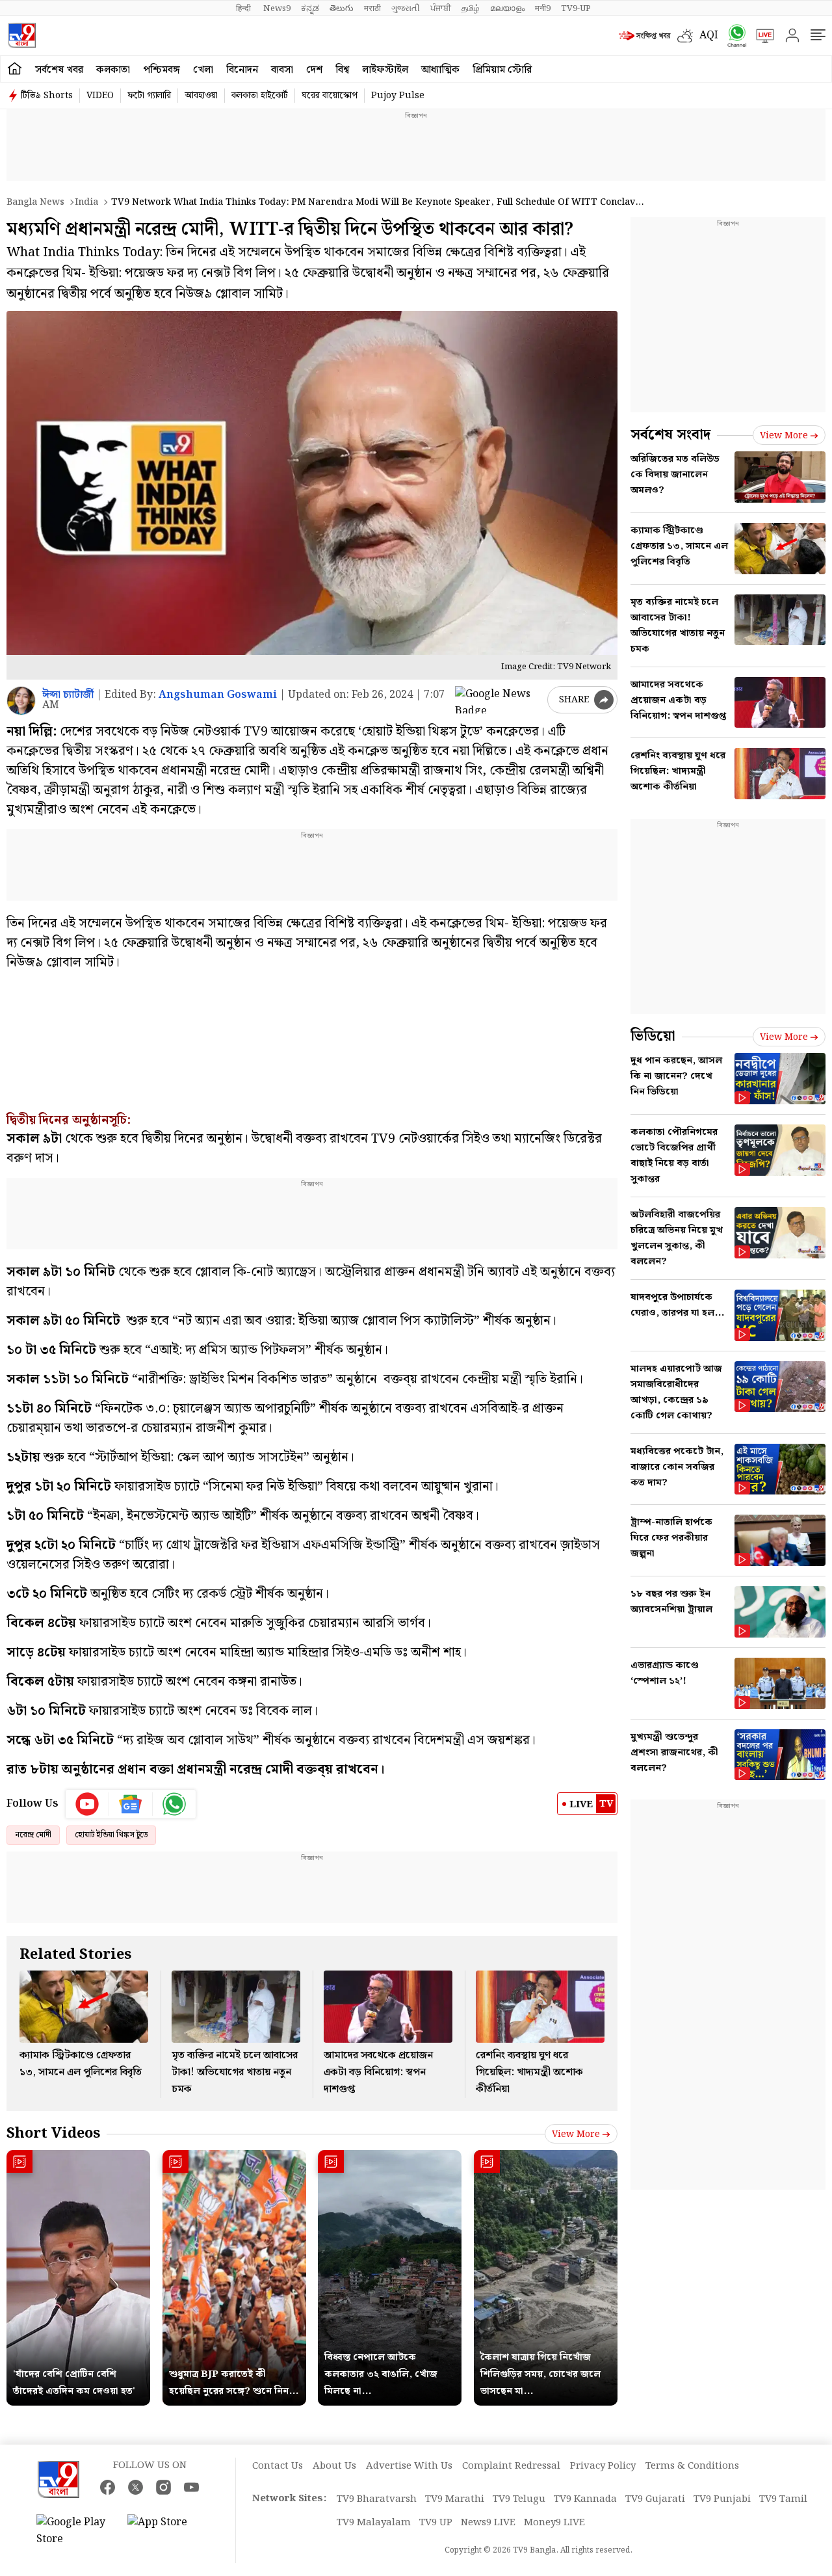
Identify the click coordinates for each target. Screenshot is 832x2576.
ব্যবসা (282, 70)
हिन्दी (244, 8)
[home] (15, 69)
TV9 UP (436, 2523)
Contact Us (278, 2466)
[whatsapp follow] (174, 1804)
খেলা (203, 70)
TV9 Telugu (519, 2499)
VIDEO (100, 96)
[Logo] (22, 35)
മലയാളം (507, 8)
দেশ (314, 70)
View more (576, 2134)
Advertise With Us (409, 2466)
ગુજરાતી (406, 8)
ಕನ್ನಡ (310, 8)
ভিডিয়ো (653, 1036)
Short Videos (53, 2133)
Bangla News (35, 202)
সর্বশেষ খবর (59, 70)
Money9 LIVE (554, 2523)
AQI (709, 35)
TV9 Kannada (585, 2499)
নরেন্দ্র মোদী (33, 1835)
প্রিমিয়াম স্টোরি (502, 70)
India (86, 202)
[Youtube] (87, 1804)
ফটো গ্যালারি (149, 96)
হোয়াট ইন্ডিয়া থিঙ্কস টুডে (111, 1835)
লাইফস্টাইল (385, 70)
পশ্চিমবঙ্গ (162, 70)
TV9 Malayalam (374, 2523)
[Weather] (688, 36)
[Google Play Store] (75, 2531)
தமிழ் (471, 8)
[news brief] (645, 36)
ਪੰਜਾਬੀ (441, 8)
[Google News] (131, 1804)
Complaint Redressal (511, 2466)
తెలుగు (342, 8)
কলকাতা (113, 70)
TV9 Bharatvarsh (377, 2499)
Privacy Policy (603, 2466)
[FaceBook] (108, 2487)
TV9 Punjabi (722, 2499)
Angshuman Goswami (218, 695)
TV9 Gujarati (655, 2499)
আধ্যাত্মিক (440, 70)
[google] (499, 700)
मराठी (372, 8)
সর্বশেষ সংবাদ (670, 435)
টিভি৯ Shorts (47, 96)
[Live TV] (760, 36)
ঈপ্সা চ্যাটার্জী (68, 695)
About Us (334, 2466)
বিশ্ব (342, 70)
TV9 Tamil (783, 2499)
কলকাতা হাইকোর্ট (260, 96)
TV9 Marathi (455, 2499)
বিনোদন (242, 70)
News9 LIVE (488, 2523)
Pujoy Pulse (398, 96)
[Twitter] (136, 2487)
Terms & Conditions (692, 2466)
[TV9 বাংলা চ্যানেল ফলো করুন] (733, 35)
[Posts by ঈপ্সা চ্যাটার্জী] (21, 701)
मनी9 (543, 8)
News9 (277, 8)
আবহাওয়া (201, 96)
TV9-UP (576, 8)
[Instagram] (163, 2487)
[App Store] (166, 2531)
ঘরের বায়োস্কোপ (330, 96)
